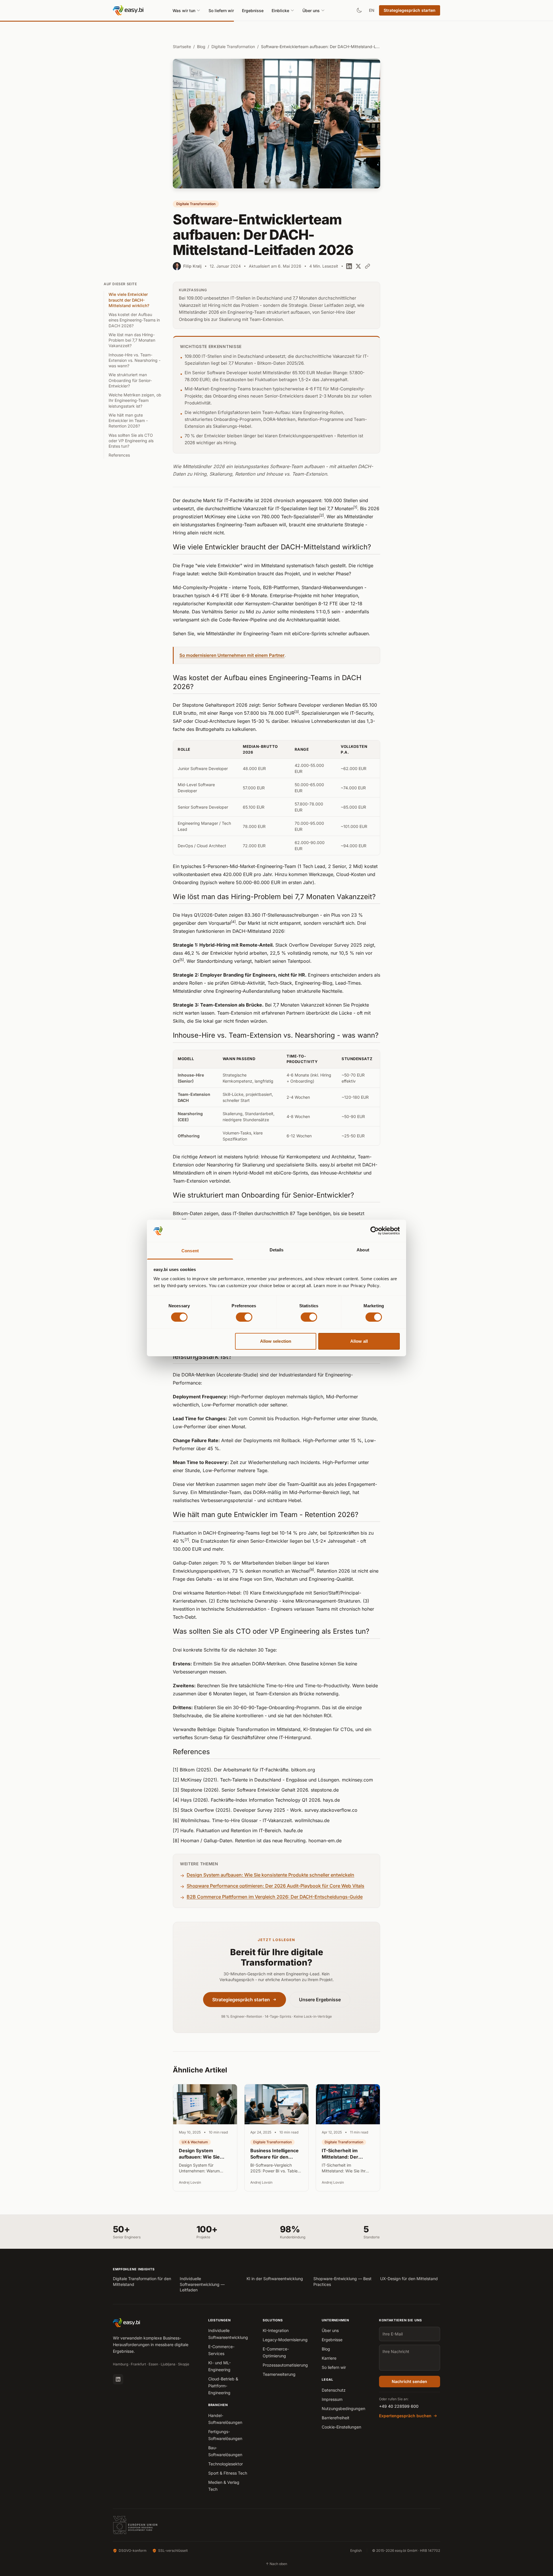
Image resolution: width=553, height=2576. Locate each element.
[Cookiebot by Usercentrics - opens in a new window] (375, 1231)
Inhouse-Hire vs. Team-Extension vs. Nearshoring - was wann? (135, 360)
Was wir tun (184, 11)
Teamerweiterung (279, 2374)
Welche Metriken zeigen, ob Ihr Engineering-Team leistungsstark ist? (135, 400)
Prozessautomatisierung (285, 2365)
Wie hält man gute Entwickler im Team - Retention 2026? (128, 421)
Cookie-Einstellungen (341, 2427)
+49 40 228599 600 (399, 2406)
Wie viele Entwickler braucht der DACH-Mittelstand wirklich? (129, 300)
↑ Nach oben (276, 2564)
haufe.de (293, 1830)
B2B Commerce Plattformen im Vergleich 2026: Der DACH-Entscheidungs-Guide (275, 1897)
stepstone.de (325, 1790)
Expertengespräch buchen (405, 2416)
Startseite (182, 47)
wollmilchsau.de (312, 1820)
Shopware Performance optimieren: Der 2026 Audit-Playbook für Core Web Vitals (275, 1886)
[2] (322, 515)
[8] (312, 1570)
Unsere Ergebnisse (320, 2000)
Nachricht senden (409, 2381)
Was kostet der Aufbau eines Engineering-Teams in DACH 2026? (134, 320)
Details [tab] (277, 1250)
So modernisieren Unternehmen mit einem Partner (232, 655)
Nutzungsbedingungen (343, 2408)
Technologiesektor (226, 2464)
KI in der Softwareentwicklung (275, 2279)
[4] (233, 922)
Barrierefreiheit (336, 2418)
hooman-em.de (325, 1841)
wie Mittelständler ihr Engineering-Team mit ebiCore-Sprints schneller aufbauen (283, 633)
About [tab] (363, 1250)
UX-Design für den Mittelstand (409, 2279)
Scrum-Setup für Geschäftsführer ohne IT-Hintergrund (252, 1737)
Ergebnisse (253, 11)
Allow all (359, 1341)
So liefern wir (221, 11)
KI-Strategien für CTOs (328, 1729)
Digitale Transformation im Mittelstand (259, 1729)
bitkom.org (303, 1770)
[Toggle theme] (359, 10)
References (119, 455)
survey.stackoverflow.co (331, 1810)
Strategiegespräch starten (410, 10)
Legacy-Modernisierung (285, 2340)
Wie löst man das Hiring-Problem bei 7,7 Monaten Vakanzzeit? (132, 340)
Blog (201, 47)
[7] (187, 1540)
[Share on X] (358, 266)
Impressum (332, 2399)
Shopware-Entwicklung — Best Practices (342, 2281)
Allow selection (276, 1341)
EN (372, 10)
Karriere (329, 2358)
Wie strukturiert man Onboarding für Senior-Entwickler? (130, 380)
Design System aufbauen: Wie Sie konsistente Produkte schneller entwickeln (270, 1875)
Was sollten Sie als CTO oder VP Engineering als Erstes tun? (131, 441)
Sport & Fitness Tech (228, 2473)
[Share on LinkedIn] (349, 266)
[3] (297, 712)
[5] (182, 960)
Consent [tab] (190, 1251)
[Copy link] (368, 266)
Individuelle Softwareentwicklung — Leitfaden (202, 2284)
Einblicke (280, 11)
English (356, 2551)
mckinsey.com (357, 1780)
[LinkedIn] (118, 2379)
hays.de (331, 1800)
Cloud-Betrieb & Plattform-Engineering (223, 2386)
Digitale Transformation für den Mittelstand (142, 2281)
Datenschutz (334, 2390)
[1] (355, 507)
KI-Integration (276, 2330)
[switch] (244, 1317)
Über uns (311, 11)
